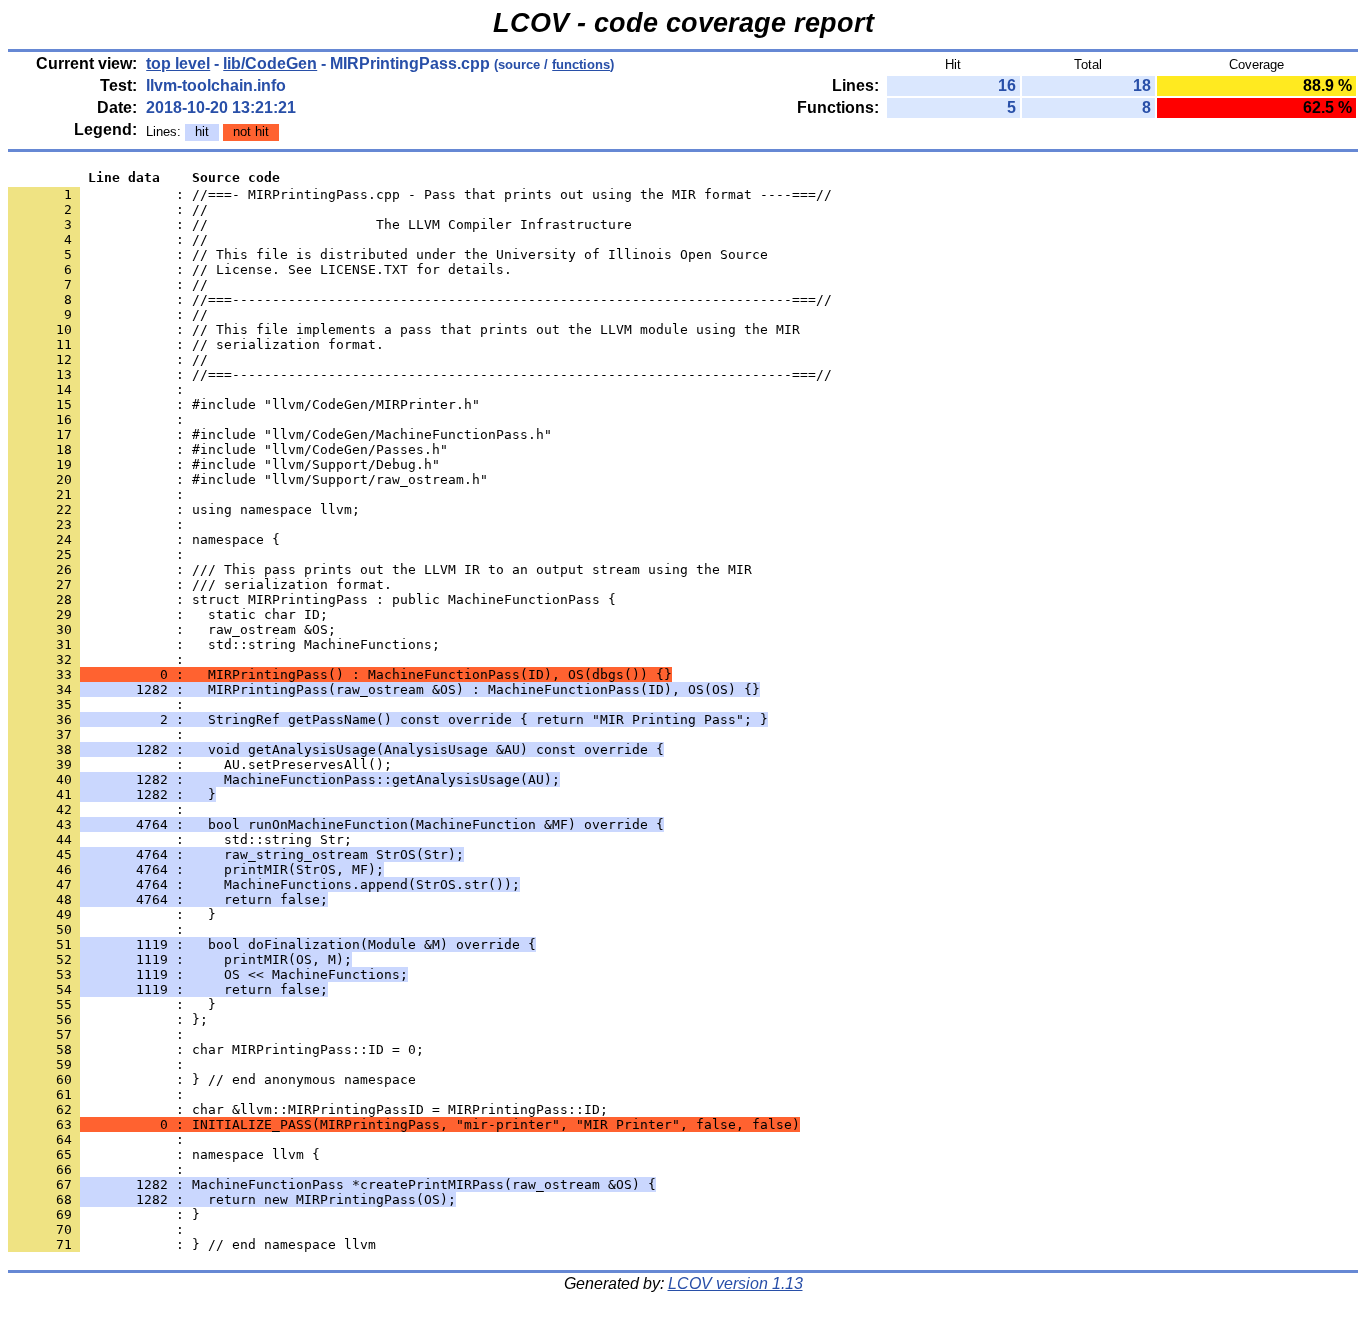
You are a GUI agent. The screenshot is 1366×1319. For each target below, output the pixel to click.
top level (178, 63)
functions (581, 64)
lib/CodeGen (270, 63)
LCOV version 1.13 (735, 1283)
